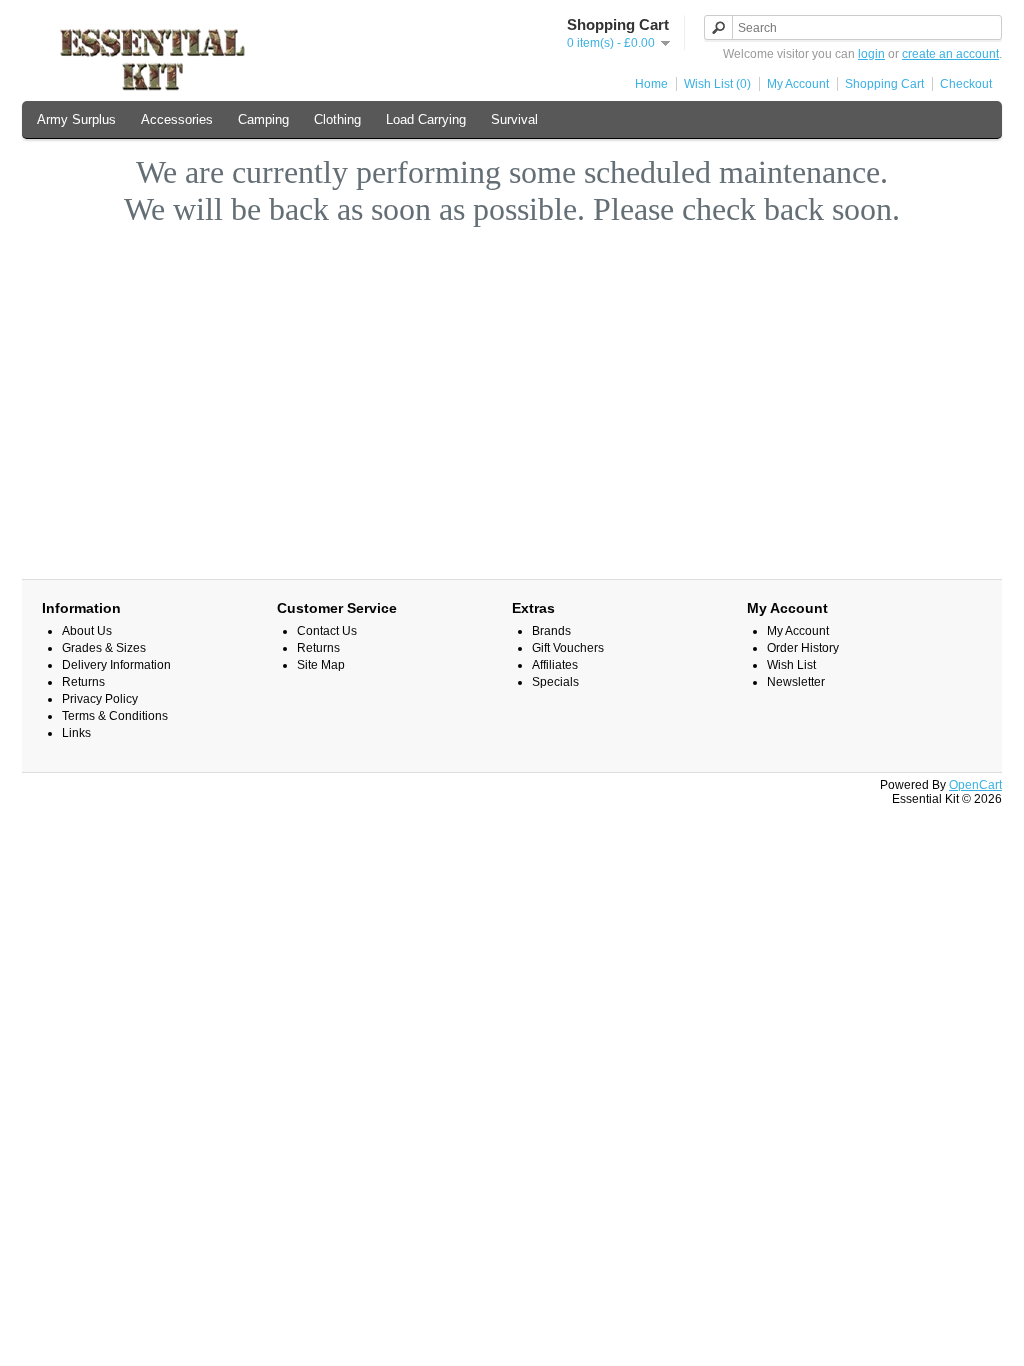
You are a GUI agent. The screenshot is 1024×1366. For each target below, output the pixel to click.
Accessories (177, 119)
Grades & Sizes (104, 648)
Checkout (966, 84)
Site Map (321, 665)
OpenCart (975, 785)
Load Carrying (426, 119)
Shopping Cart (884, 84)
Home (651, 84)
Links (76, 733)
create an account (950, 54)
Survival (514, 119)
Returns (83, 682)
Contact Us (327, 631)
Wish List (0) (717, 84)
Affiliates (555, 665)
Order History (803, 648)
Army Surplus (76, 119)
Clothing (337, 119)
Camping (263, 119)
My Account (798, 84)
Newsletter (796, 682)
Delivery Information (116, 665)
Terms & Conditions (115, 716)
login (871, 54)
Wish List (791, 665)
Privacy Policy (100, 699)
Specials (555, 682)
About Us (87, 631)
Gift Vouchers (568, 648)
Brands (551, 631)
